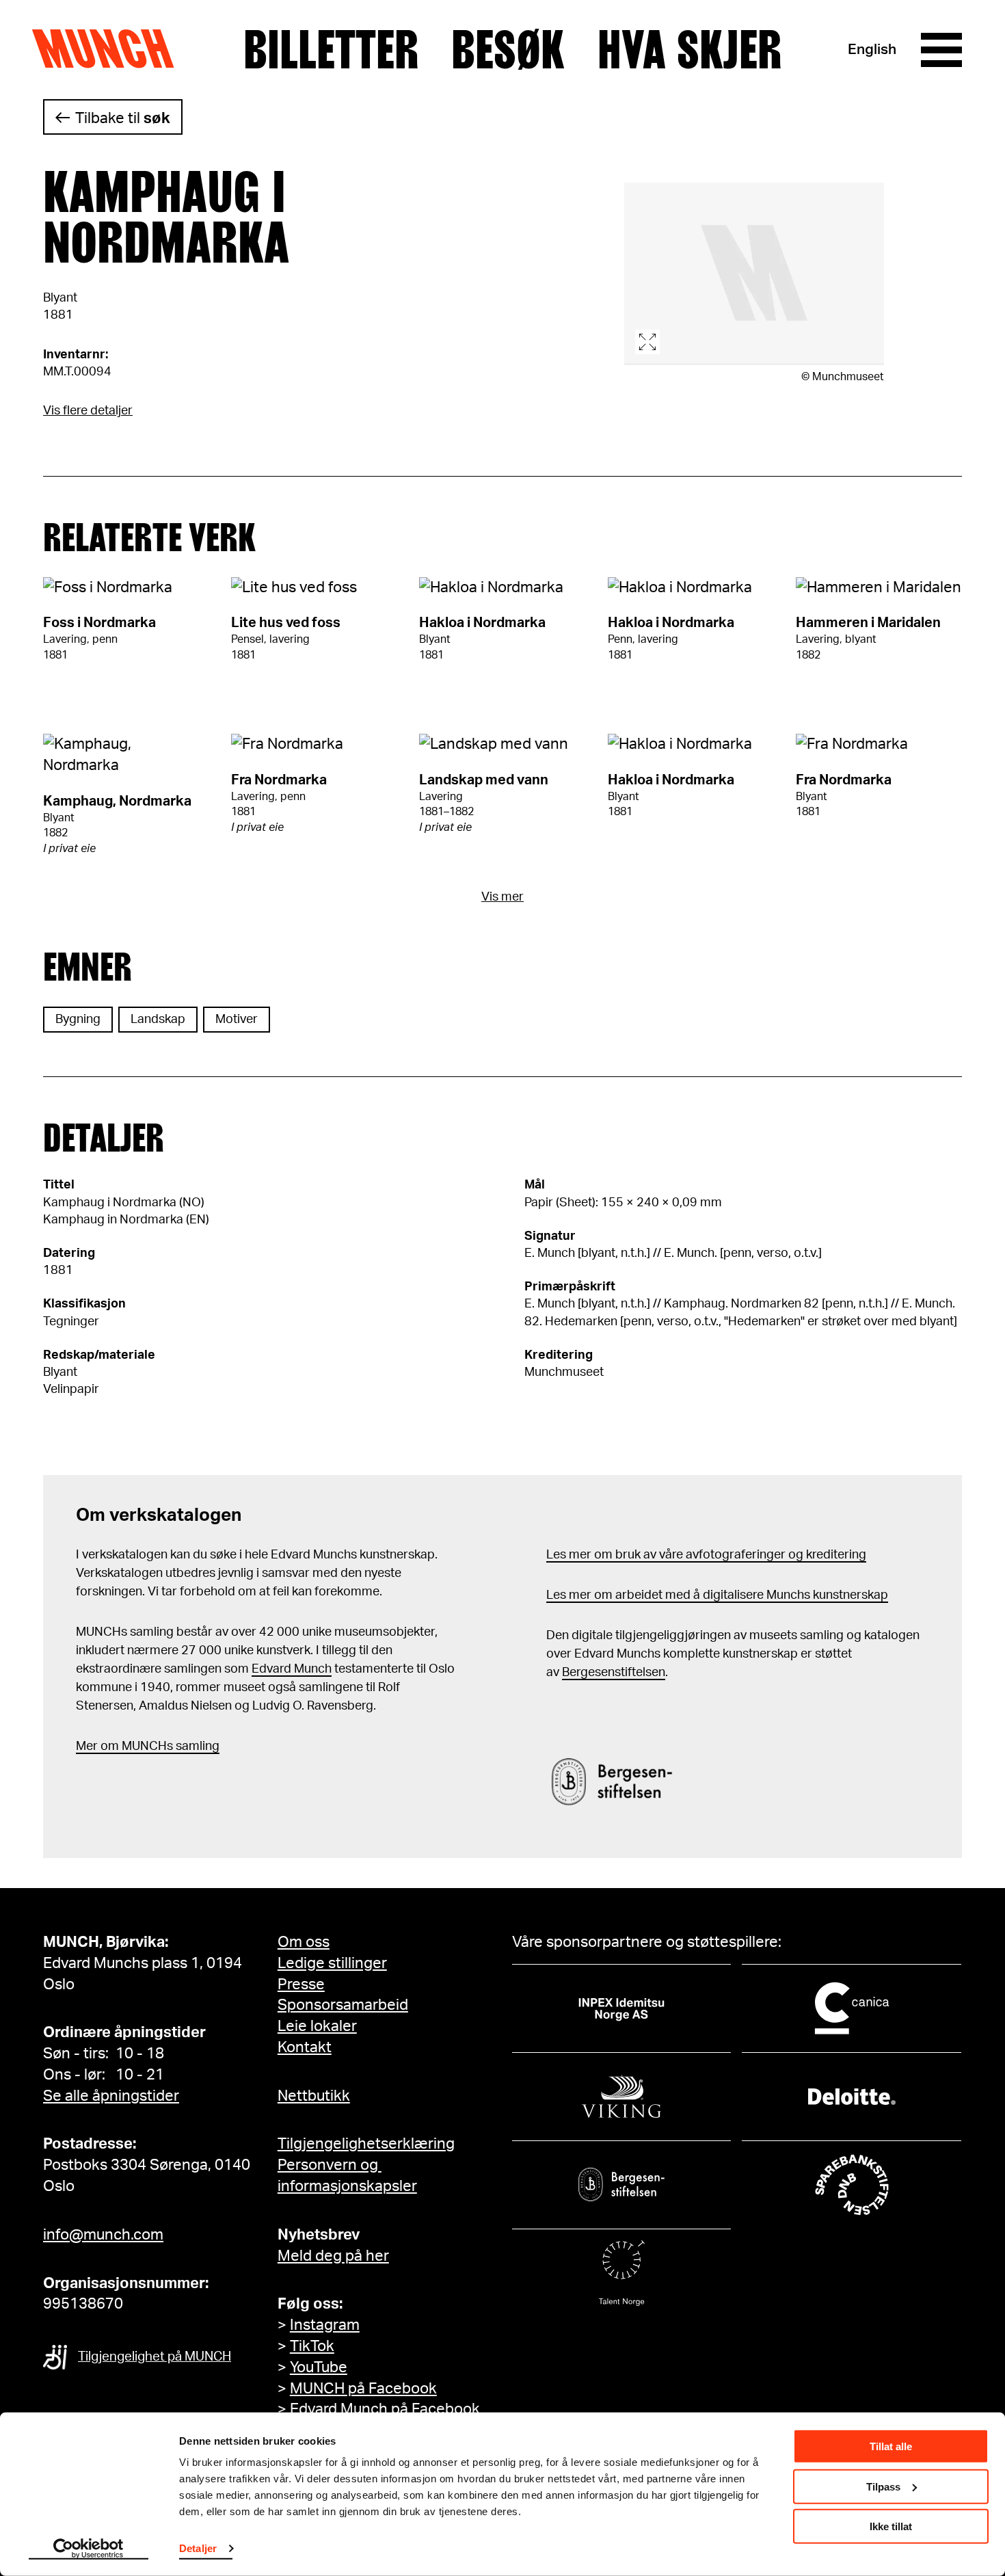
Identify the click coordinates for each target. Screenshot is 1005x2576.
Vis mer (502, 897)
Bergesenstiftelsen (614, 1673)
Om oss (304, 1942)
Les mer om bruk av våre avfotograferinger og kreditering (706, 1555)
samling (196, 1747)
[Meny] (941, 50)
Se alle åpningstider (111, 2096)
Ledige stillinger (332, 1963)
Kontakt (305, 2047)
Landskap (158, 1020)
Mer (87, 1747)
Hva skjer (689, 50)
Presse (301, 1984)
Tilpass (883, 2486)
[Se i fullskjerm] (754, 274)
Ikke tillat (891, 2526)
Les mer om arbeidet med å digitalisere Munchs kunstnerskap (717, 1595)
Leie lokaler (317, 2026)
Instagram (325, 2325)
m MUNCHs (140, 1747)
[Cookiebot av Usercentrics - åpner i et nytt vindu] (89, 2549)
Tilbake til (123, 118)
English (872, 50)
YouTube (319, 2367)
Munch (110, 49)
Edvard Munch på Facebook (385, 2409)
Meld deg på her (333, 2256)
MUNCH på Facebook (363, 2389)
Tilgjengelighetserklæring (366, 2144)
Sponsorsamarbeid (343, 2005)
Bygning (78, 1020)
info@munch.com (103, 2235)
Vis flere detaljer (88, 411)
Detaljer (198, 2548)
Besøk (508, 50)
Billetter (331, 50)
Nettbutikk (314, 2096)
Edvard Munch (292, 1669)
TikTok (312, 2346)
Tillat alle (891, 2446)
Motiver (237, 1020)
